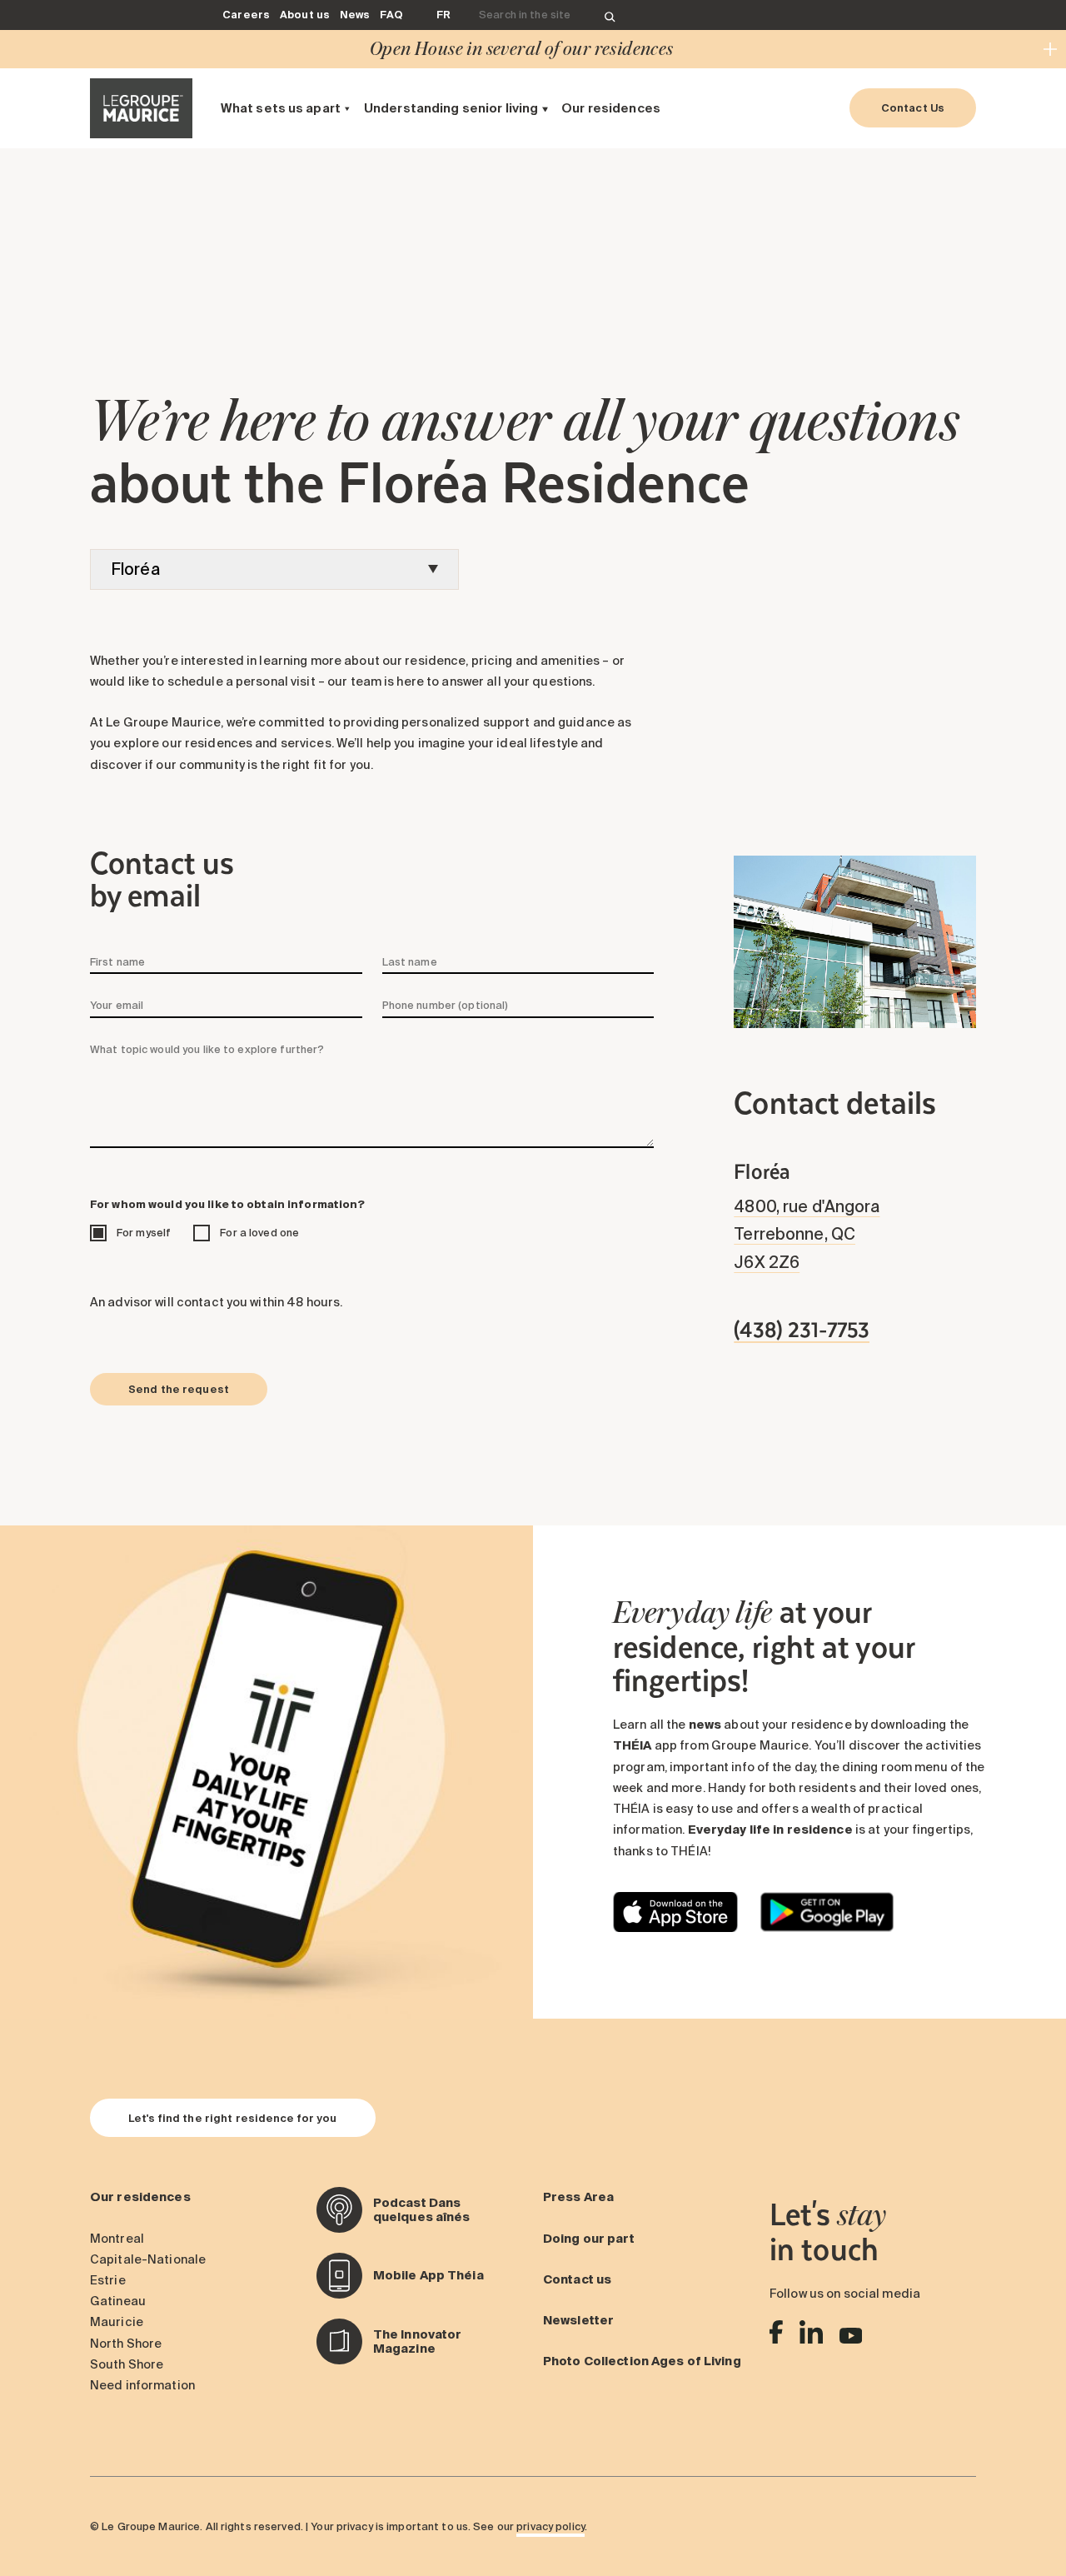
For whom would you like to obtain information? (228, 1204)
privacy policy (550, 2526)
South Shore (127, 2364)
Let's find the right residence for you (233, 2118)
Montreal (117, 2239)
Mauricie (117, 2322)
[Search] (610, 15)
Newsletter (578, 2320)
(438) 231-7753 (802, 1329)
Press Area (578, 2197)
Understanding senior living (451, 108)
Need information (142, 2385)
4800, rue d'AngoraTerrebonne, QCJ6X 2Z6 (807, 1234)
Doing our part (589, 2239)
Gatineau (118, 2301)
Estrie (108, 2280)
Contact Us (913, 107)
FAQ (391, 14)
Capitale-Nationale (148, 2259)
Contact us (577, 2279)
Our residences (611, 108)
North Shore (126, 2344)
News (355, 14)
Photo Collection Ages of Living (642, 2361)
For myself (144, 1232)
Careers (246, 14)
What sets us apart (281, 108)
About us (305, 14)
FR (443, 14)
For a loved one (259, 1232)
